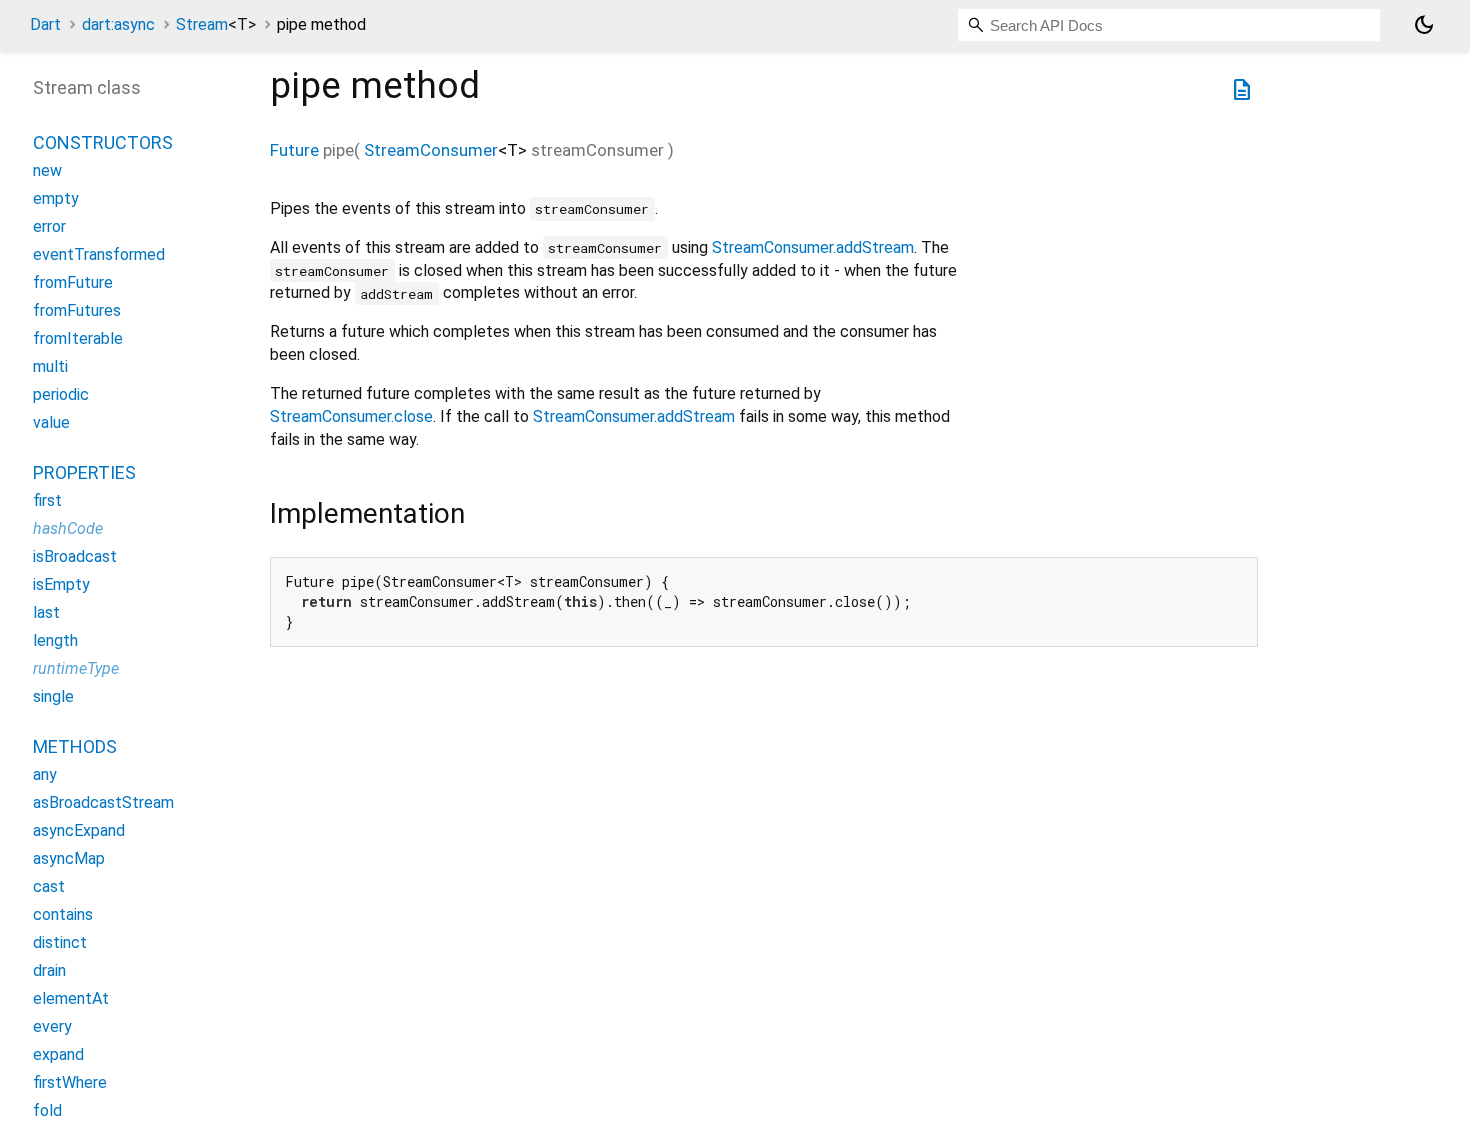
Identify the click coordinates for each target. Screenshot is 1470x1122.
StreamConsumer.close (351, 416)
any (45, 774)
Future (294, 150)
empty (56, 198)
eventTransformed (99, 254)
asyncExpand (79, 830)
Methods (75, 746)
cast (49, 886)
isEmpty (61, 584)
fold (47, 1110)
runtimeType (76, 668)
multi (50, 366)
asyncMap (69, 858)
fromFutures (77, 310)
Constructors (103, 142)
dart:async (118, 24)
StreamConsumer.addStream (813, 247)
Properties (84, 472)
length (55, 640)
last (46, 612)
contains (63, 914)
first (47, 500)
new (47, 170)
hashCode (68, 528)
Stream (216, 24)
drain (49, 970)
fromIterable (78, 338)
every (52, 1026)
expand (58, 1054)
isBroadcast (75, 556)
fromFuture (73, 282)
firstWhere (70, 1082)
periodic (61, 394)
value (51, 422)
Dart (45, 24)
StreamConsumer (431, 150)
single (53, 696)
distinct (60, 942)
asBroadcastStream (103, 802)
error (49, 226)
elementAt (71, 998)
